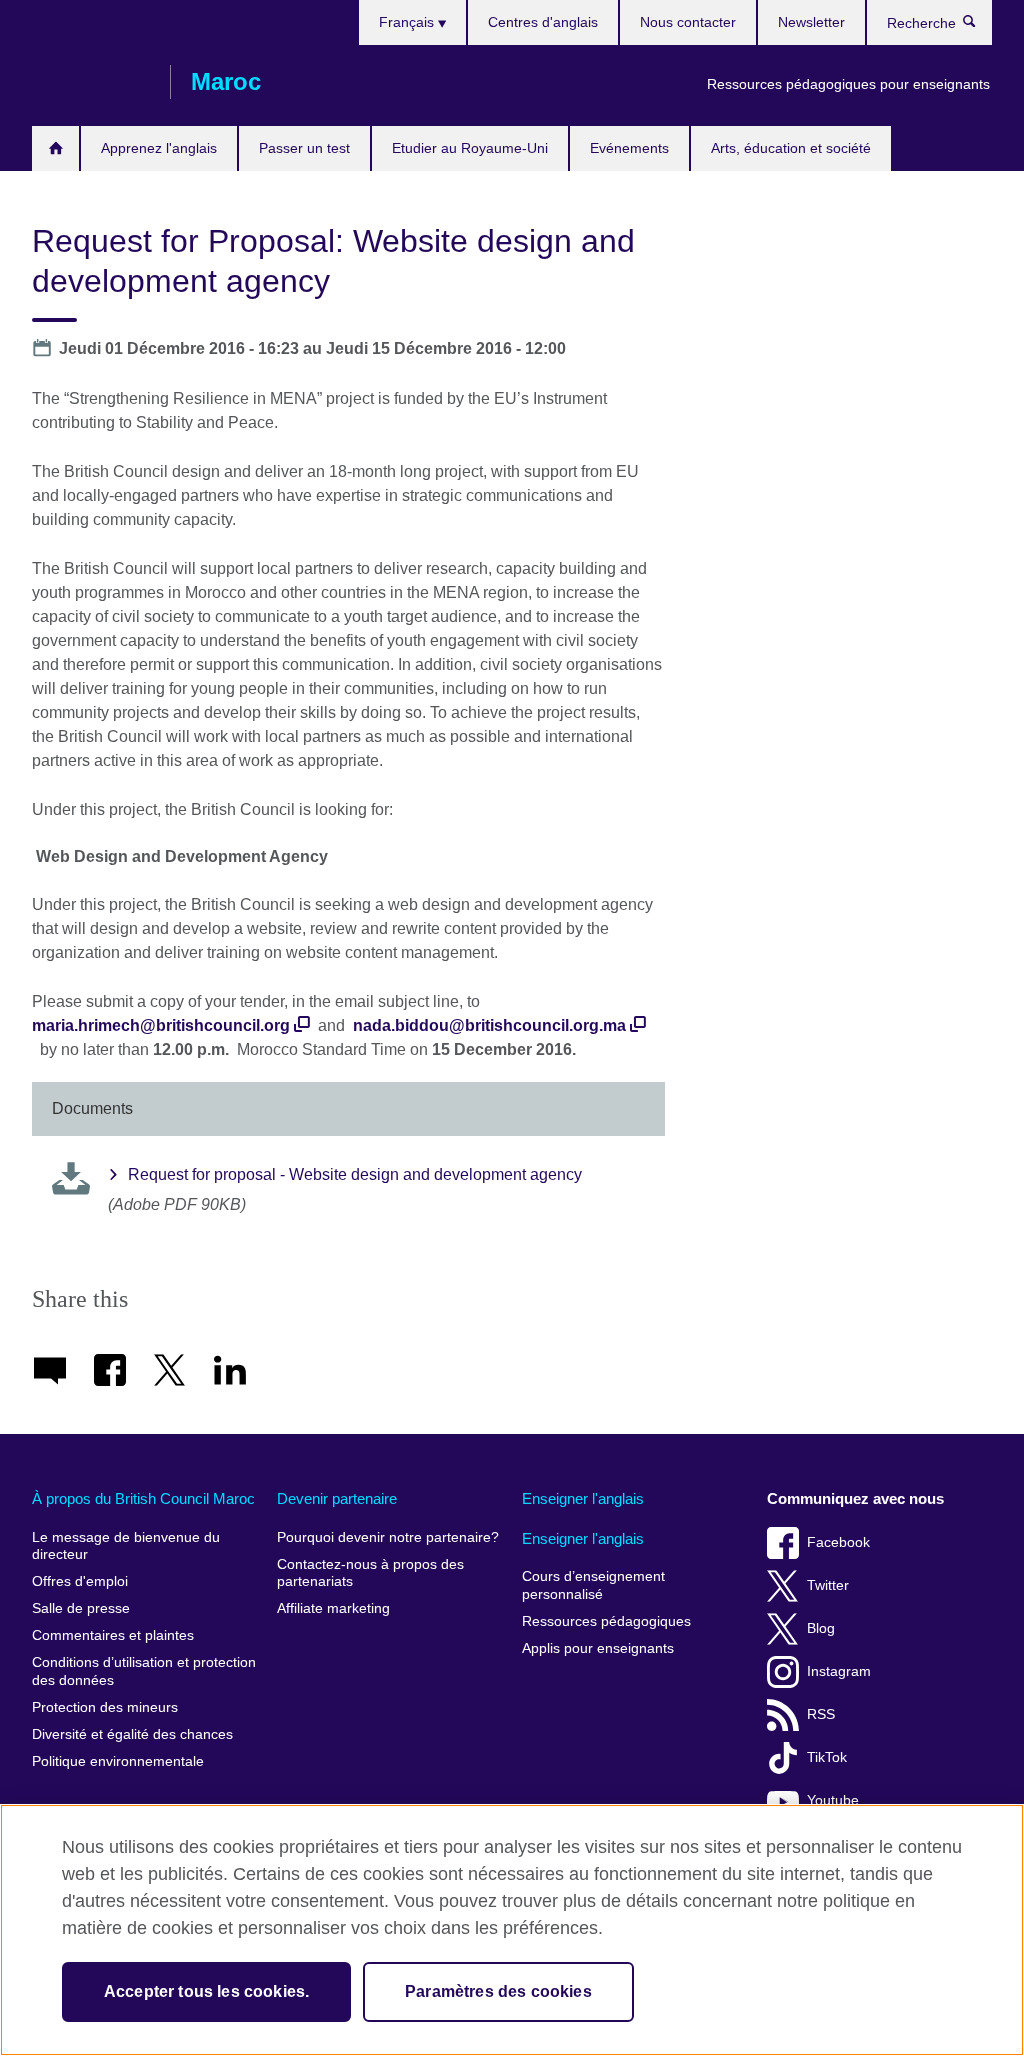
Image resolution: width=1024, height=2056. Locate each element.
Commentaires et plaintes (113, 1635)
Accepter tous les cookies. (206, 1991)
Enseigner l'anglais (583, 1498)
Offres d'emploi (80, 1581)
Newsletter (811, 22)
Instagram (839, 1671)
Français (408, 22)
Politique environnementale (118, 1761)
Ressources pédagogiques (606, 1621)
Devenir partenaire (337, 1498)
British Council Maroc (91, 82)
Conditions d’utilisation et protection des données (144, 1671)
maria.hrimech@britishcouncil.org (161, 1025)
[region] (512, 1930)
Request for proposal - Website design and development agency (355, 1174)
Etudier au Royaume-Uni (470, 148)
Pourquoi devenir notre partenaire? (388, 1537)
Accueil (55, 148)
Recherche (979, 26)
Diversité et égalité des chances (132, 1734)
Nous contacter (688, 22)
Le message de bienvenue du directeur (126, 1546)
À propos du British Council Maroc (143, 1498)
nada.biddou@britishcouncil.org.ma (489, 1025)
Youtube (833, 1800)
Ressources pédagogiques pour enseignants (848, 84)
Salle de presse (81, 1608)
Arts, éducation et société (791, 148)
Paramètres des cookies (498, 1991)
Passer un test (304, 148)
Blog (821, 1628)
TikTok (827, 1757)
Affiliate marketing (333, 1608)
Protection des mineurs (105, 1707)
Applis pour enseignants (598, 1648)
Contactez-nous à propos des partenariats (370, 1573)
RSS (821, 1714)
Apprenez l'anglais (159, 148)
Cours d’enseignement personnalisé (593, 1585)
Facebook (838, 1542)
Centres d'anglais (543, 22)
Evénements (629, 148)
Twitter (828, 1585)
